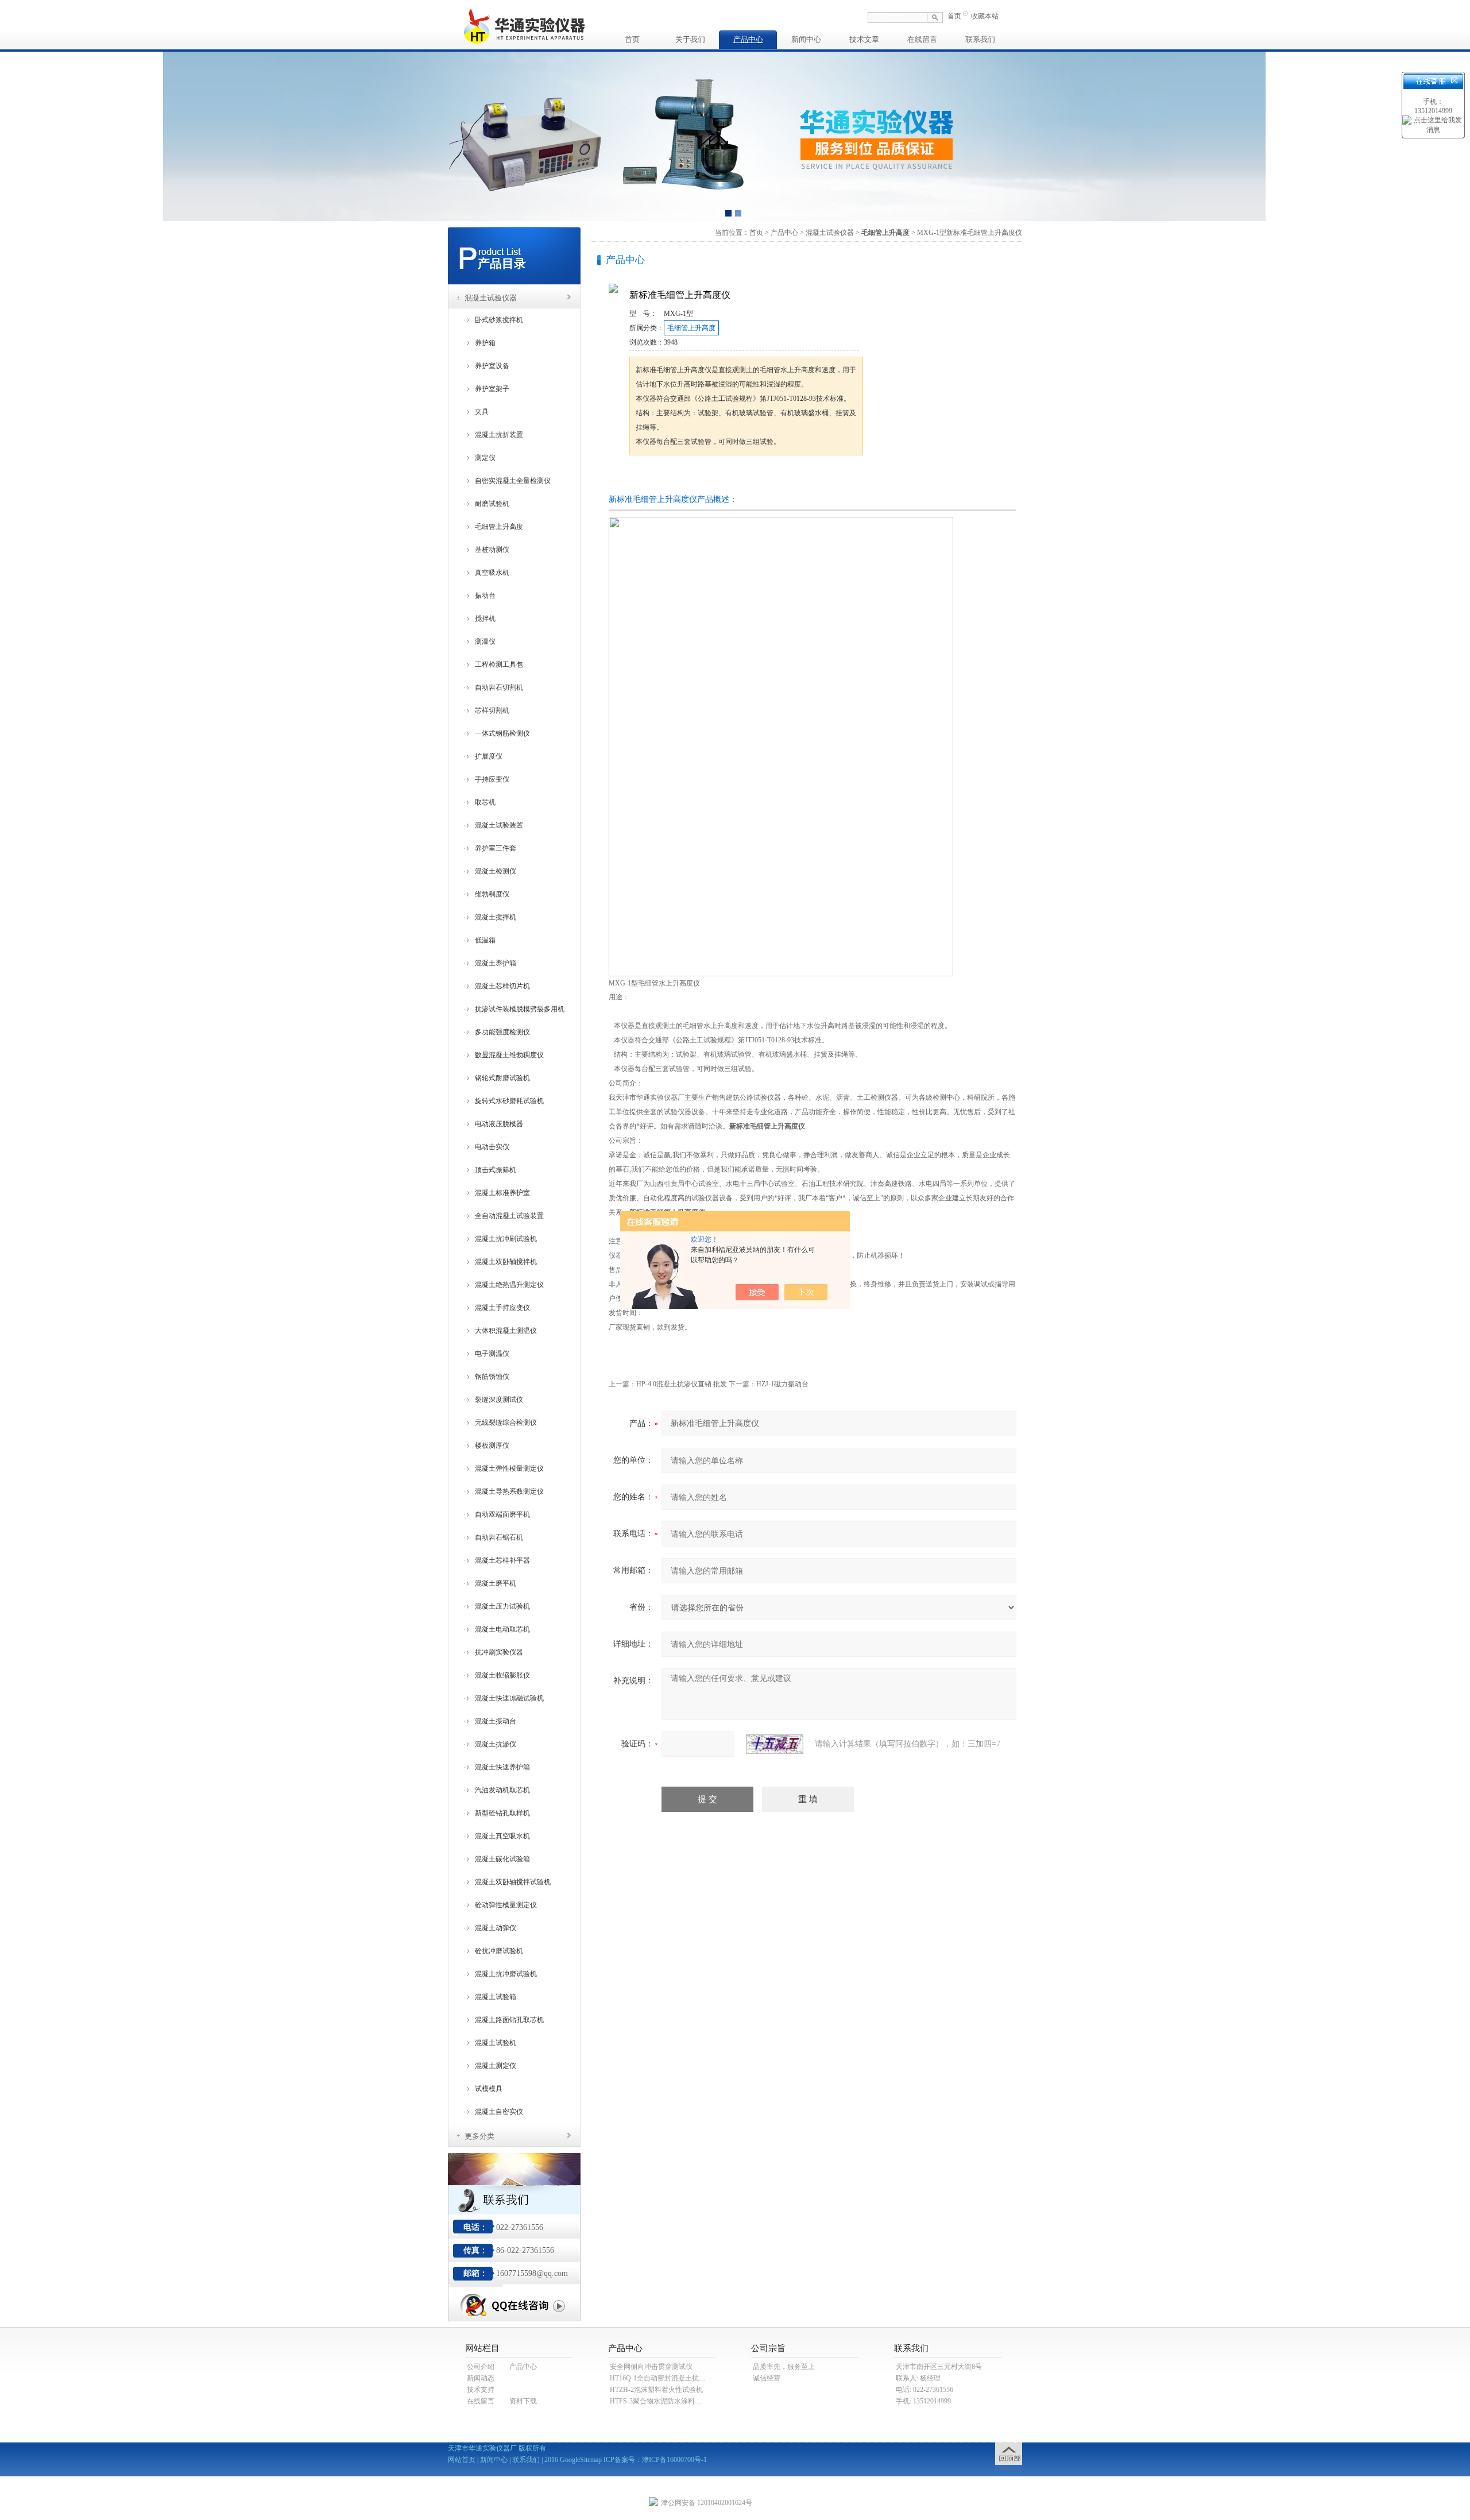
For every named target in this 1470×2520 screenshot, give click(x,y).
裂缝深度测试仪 (499, 1400)
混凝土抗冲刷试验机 (506, 1239)
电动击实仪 (492, 1147)
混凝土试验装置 (499, 825)
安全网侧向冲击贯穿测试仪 (651, 2367)
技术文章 (864, 39)
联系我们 (980, 39)
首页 (954, 16)
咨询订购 (666, 477)
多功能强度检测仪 (502, 1032)
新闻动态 (481, 2378)
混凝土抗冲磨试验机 (506, 1974)
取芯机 (485, 802)
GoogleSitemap (581, 2460)
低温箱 (485, 940)
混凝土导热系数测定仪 (509, 1491)
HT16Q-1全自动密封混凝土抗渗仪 (661, 2378)
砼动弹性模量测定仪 (506, 1905)
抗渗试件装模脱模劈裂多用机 (520, 1009)
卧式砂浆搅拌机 (499, 320)
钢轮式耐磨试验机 (502, 1078)
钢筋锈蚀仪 (492, 1377)
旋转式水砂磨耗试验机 (509, 1101)
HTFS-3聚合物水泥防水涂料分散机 (663, 2401)
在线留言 (922, 39)
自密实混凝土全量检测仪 (513, 481)
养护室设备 (492, 366)
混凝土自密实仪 (499, 2112)
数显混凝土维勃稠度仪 (509, 1055)
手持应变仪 (492, 779)
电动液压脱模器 (499, 1124)
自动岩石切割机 (499, 687)
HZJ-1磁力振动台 (782, 1384)
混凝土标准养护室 (502, 1193)
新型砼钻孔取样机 (502, 1813)
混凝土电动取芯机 (502, 1629)
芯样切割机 (492, 710)
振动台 (485, 596)
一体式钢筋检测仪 (502, 733)
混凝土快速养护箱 (502, 1767)
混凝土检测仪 (496, 871)
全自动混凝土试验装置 (509, 1216)
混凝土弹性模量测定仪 (509, 1468)
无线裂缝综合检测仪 (506, 1423)
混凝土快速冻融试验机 (509, 1698)
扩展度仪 (489, 756)
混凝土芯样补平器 (502, 1560)
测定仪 (485, 458)
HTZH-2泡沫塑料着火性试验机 (656, 2390)
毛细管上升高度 (499, 527)
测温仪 (485, 641)
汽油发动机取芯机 (502, 1790)
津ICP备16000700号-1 (674, 2460)
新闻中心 (806, 39)
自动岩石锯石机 (499, 1537)
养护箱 (485, 343)
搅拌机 (485, 619)
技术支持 (481, 2390)
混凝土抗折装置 (499, 435)
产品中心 (748, 39)
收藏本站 (985, 16)
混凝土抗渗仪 (496, 1744)
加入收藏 (749, 477)
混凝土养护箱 (496, 963)
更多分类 (479, 2136)
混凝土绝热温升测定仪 (509, 1285)
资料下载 (523, 2401)
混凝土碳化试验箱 (502, 1859)
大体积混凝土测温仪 (506, 1331)
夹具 (482, 412)
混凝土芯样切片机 (502, 986)
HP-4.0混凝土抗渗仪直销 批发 (682, 1384)
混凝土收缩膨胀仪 (502, 1675)
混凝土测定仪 (496, 2066)
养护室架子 (492, 389)
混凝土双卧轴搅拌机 (506, 1262)
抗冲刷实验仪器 (499, 1652)
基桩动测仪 (492, 550)
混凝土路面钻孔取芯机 (509, 2020)
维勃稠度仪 (492, 894)
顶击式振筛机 (496, 1170)
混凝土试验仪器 (491, 298)
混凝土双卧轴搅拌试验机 (513, 1882)
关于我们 (690, 39)
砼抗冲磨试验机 (499, 1951)
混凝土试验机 (496, 2043)
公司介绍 (481, 2367)
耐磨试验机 (492, 504)
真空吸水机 (492, 573)
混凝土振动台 (496, 1721)
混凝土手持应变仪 (502, 1308)
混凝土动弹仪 (496, 1928)
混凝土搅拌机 (496, 917)
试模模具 (489, 2089)
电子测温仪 (492, 1354)
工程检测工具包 (499, 664)
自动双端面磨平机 (502, 1514)
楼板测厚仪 (492, 1445)
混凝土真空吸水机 (502, 1836)
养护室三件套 (496, 848)
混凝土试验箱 (496, 1997)
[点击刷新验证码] (775, 1744)
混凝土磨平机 (496, 1583)
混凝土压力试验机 (502, 1606)
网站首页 (462, 2460)
